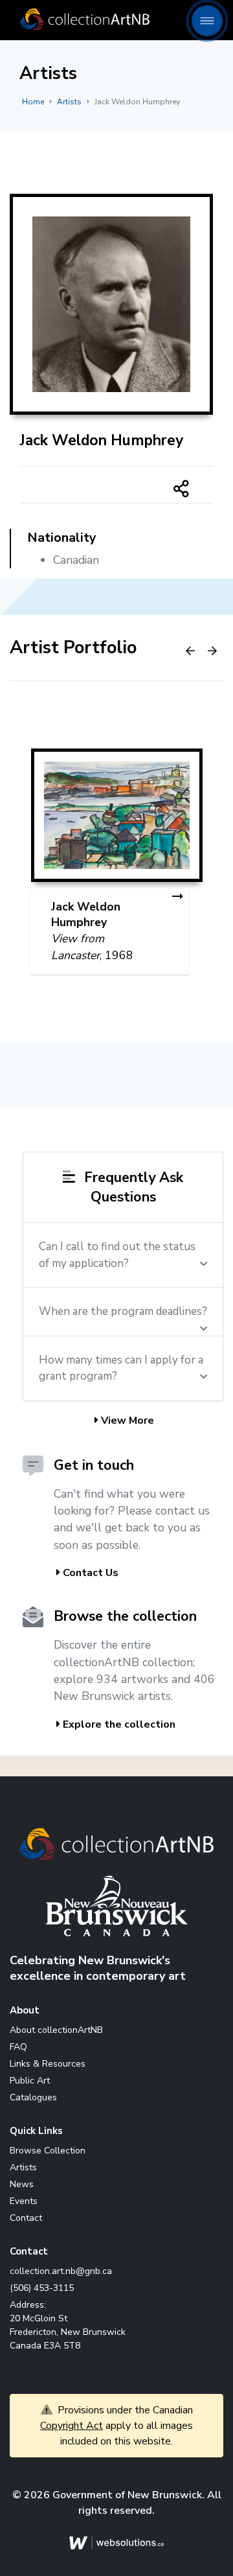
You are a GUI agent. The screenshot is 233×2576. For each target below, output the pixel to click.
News (22, 2184)
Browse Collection (48, 2151)
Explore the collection (118, 1724)
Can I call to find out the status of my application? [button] (117, 1255)
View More (126, 1421)
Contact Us (89, 1573)
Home (33, 102)
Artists (69, 102)
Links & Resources (48, 2064)
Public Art (30, 2081)
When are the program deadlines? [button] (123, 1311)
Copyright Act (72, 2426)
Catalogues (33, 2097)
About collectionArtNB (56, 2030)
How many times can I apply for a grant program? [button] (121, 1368)
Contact (26, 2218)
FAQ (18, 2047)
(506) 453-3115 (42, 2288)
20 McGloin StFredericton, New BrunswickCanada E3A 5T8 (68, 2332)
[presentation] (190, 651)
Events (24, 2201)
